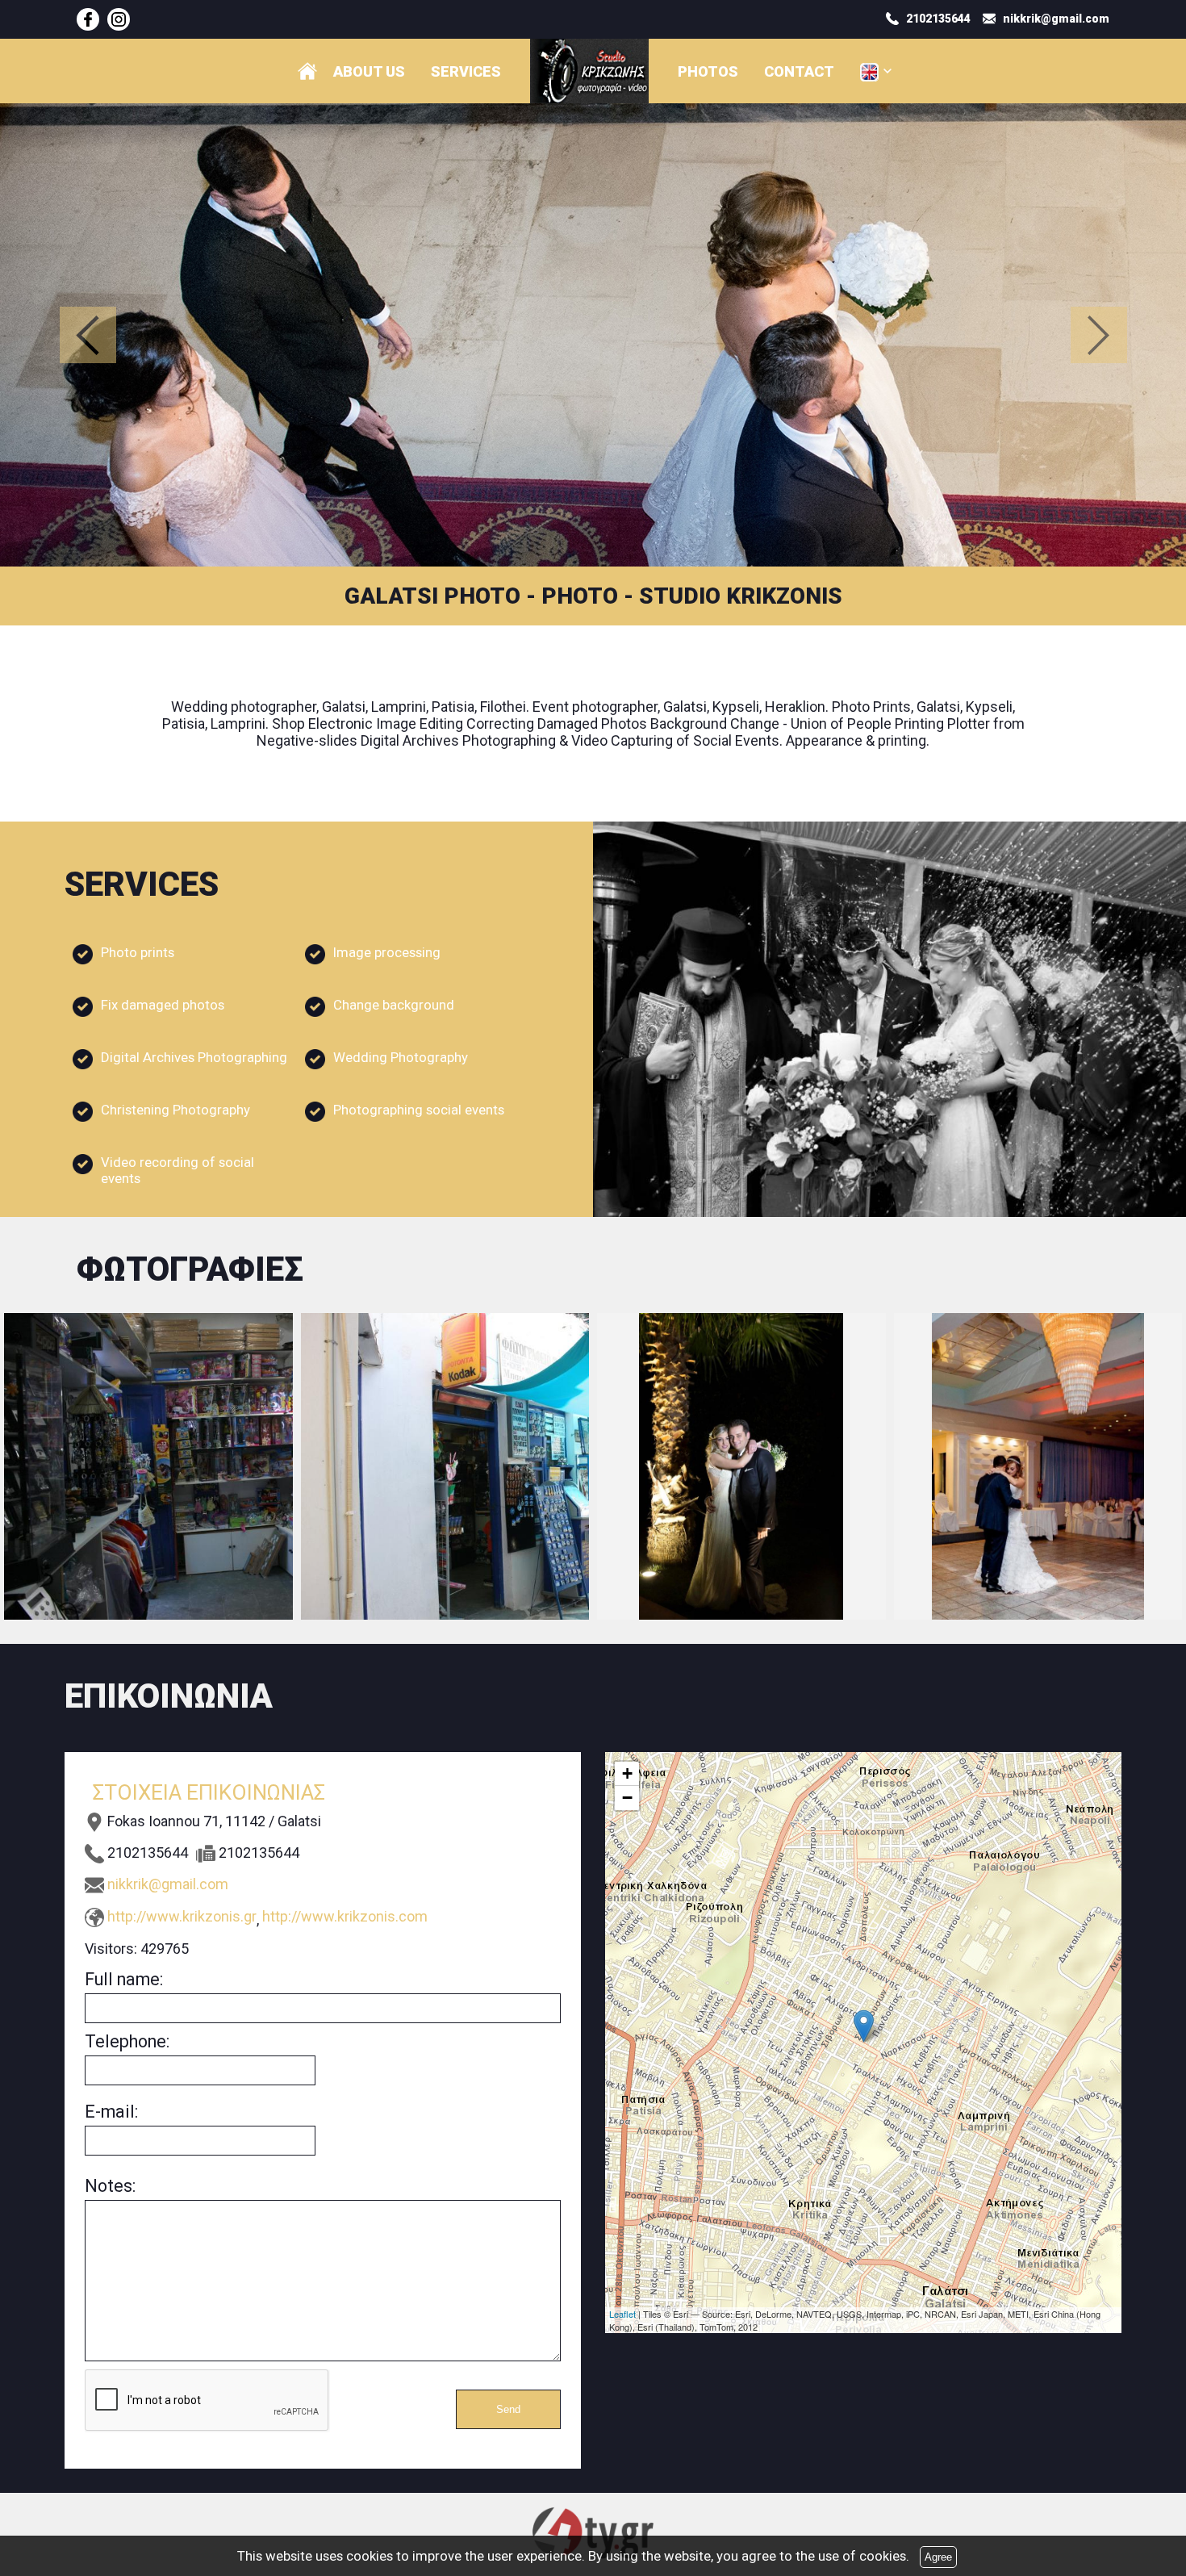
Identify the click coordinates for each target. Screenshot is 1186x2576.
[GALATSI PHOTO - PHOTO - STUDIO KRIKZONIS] (88, 19)
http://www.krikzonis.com (345, 1916)
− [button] (627, 1798)
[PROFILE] (307, 71)
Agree (938, 2557)
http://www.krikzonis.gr (182, 1916)
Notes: (110, 2186)
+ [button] (627, 1773)
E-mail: (111, 2112)
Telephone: (127, 2041)
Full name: (124, 1979)
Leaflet (622, 2314)
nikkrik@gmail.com (168, 1884)
